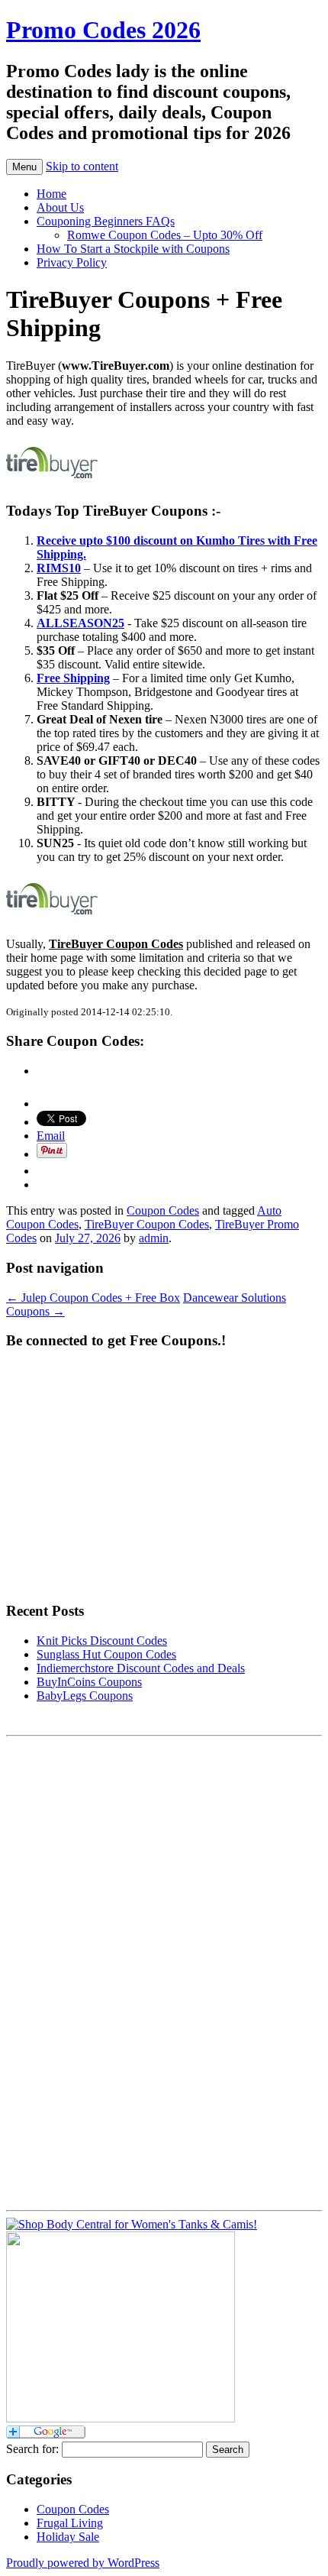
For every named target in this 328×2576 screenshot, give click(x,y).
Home (51, 194)
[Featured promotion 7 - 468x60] (52, 482)
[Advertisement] (67, 1972)
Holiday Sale (68, 2537)
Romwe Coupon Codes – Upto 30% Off (165, 235)
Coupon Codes (163, 1210)
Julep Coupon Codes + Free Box (93, 1298)
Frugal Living (70, 2523)
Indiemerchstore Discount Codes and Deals (141, 1668)
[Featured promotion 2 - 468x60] (52, 918)
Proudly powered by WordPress (83, 2563)
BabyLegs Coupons (85, 1696)
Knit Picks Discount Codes (102, 1641)
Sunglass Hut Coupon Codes (106, 1654)
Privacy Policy (72, 262)
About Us (60, 207)
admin (154, 1238)
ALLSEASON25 (80, 623)
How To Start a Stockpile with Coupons (133, 249)
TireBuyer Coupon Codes (147, 1224)
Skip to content (82, 166)
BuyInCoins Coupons (89, 1682)
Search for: (32, 2449)
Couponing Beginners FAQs (106, 221)
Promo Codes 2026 (103, 30)
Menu (24, 167)
